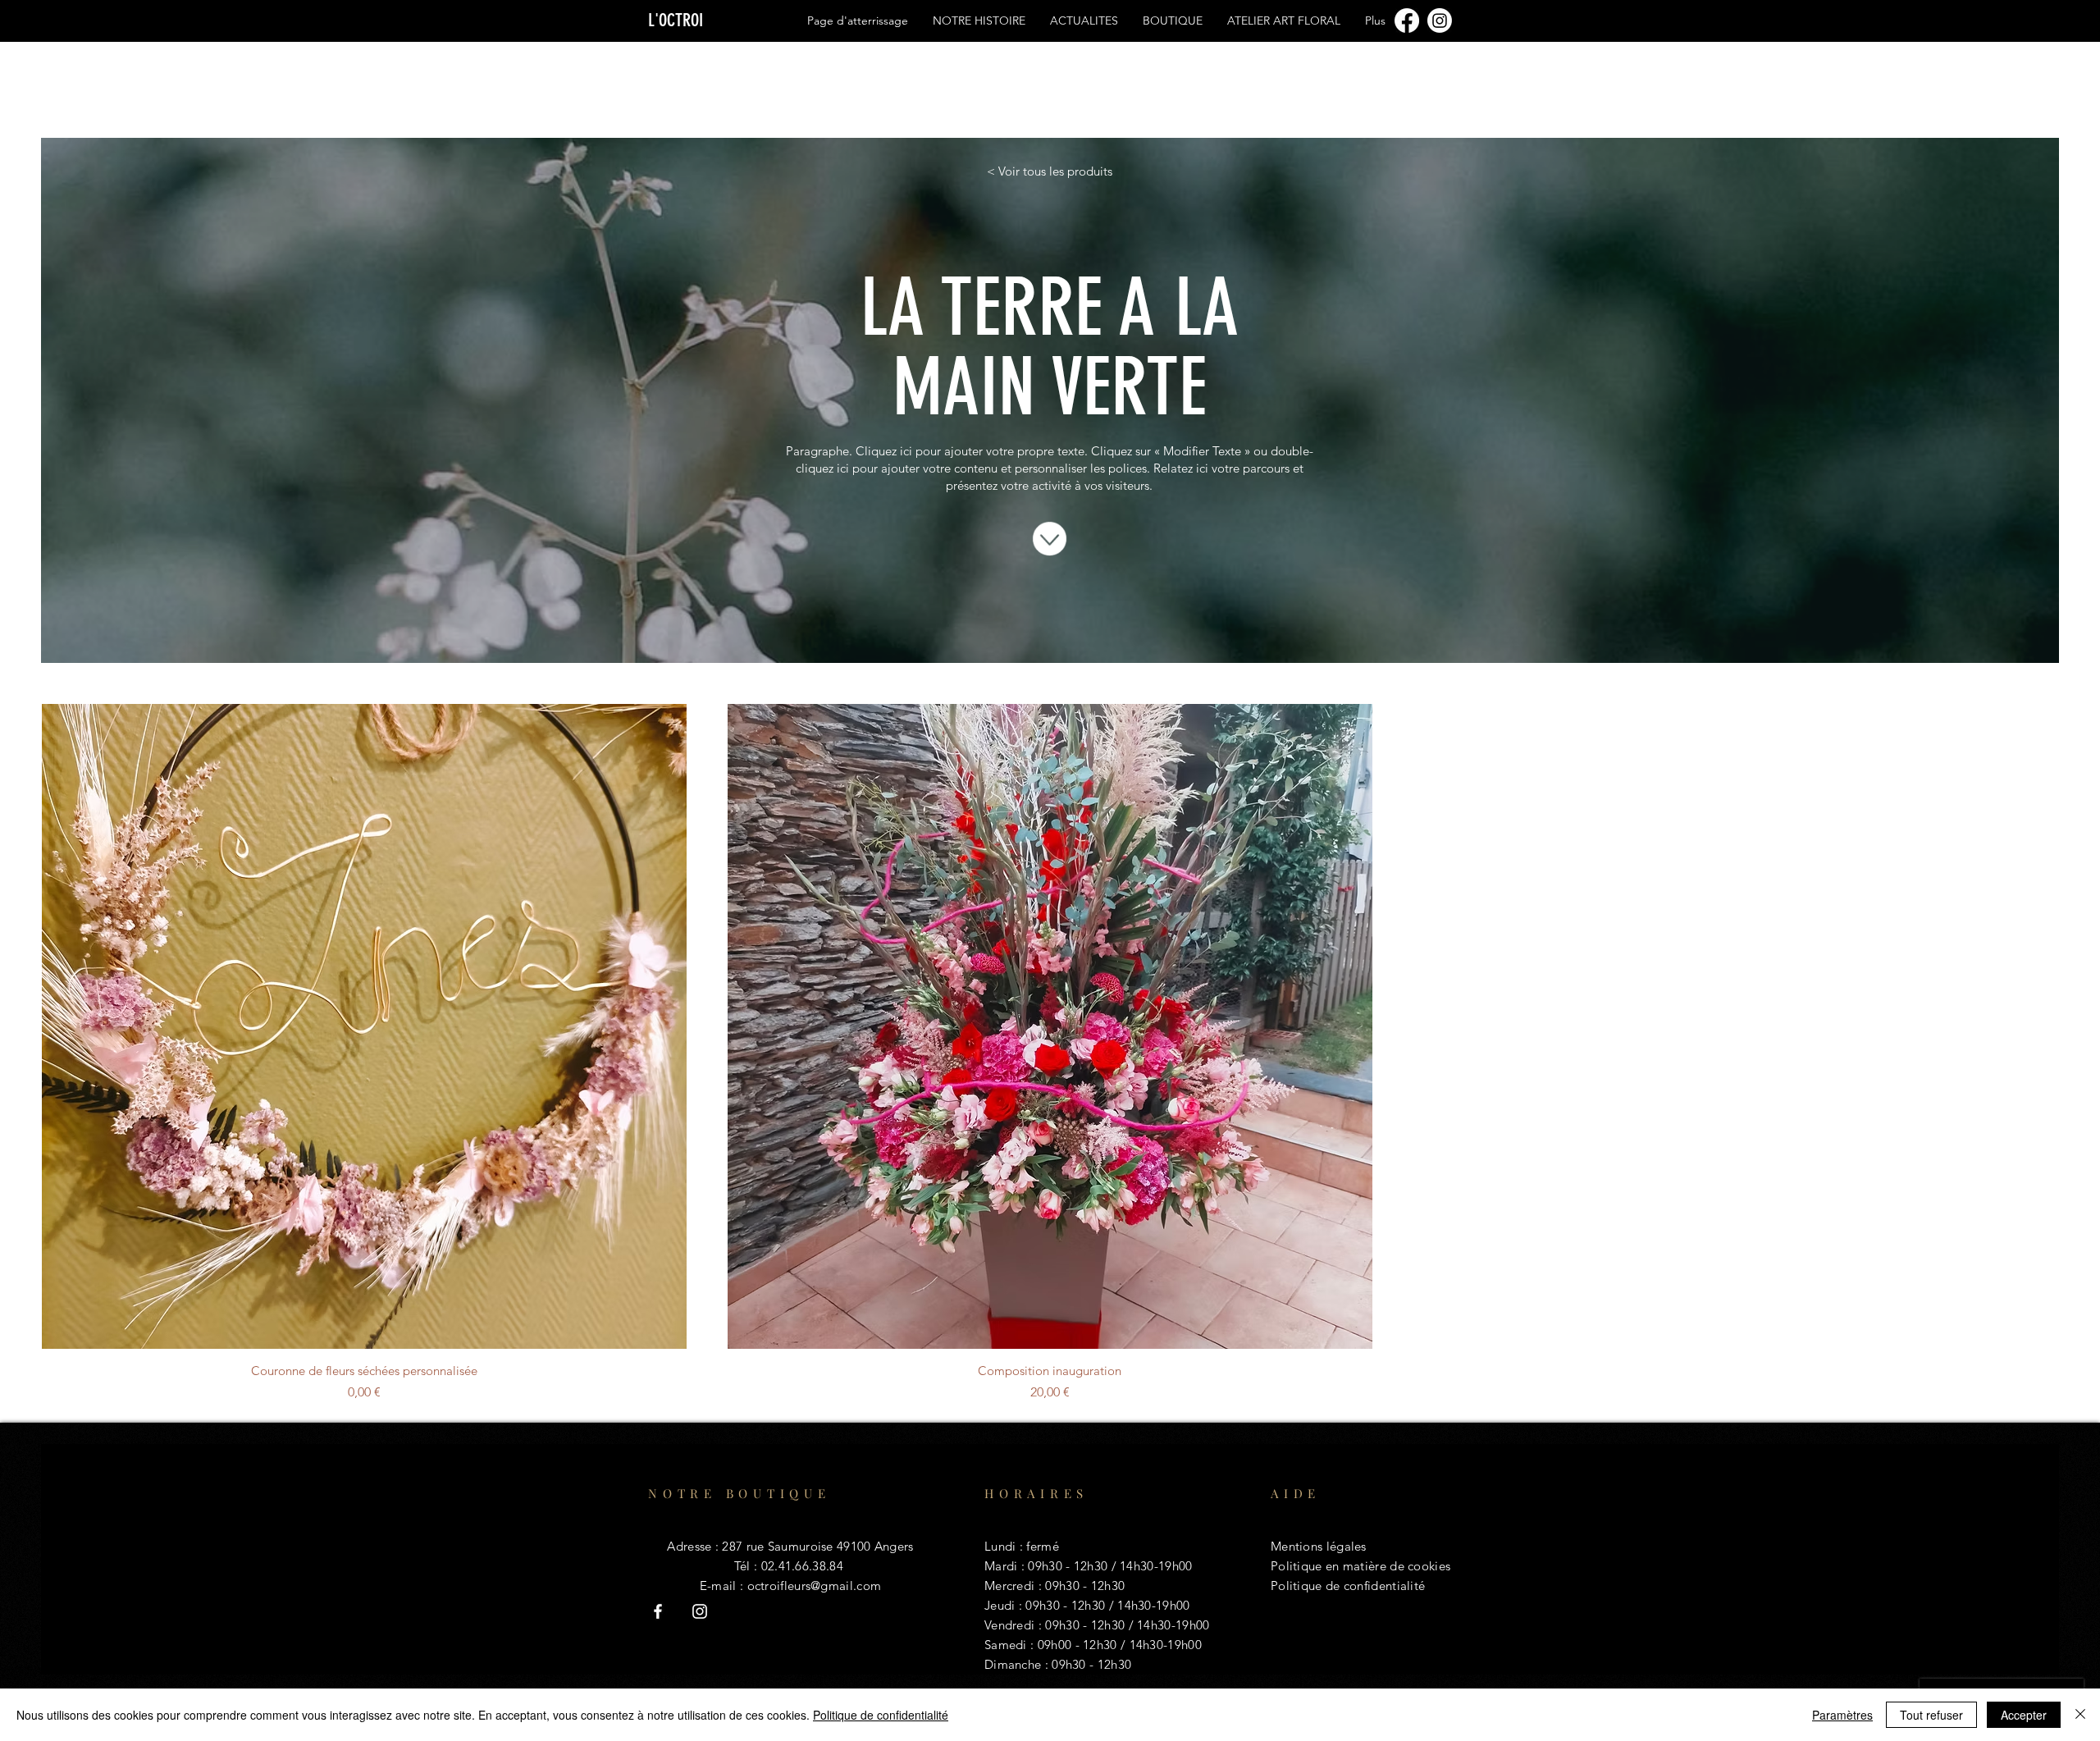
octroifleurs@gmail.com (815, 1586)
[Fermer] (2080, 1715)
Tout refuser (1931, 1715)
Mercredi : (1015, 1586)
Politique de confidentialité (881, 1715)
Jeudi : (1005, 1605)
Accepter (2024, 1715)
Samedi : (1011, 1645)
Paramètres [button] (1842, 1715)
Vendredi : (1015, 1625)
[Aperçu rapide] (364, 1026)
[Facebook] (1407, 21)
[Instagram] (1440, 21)
